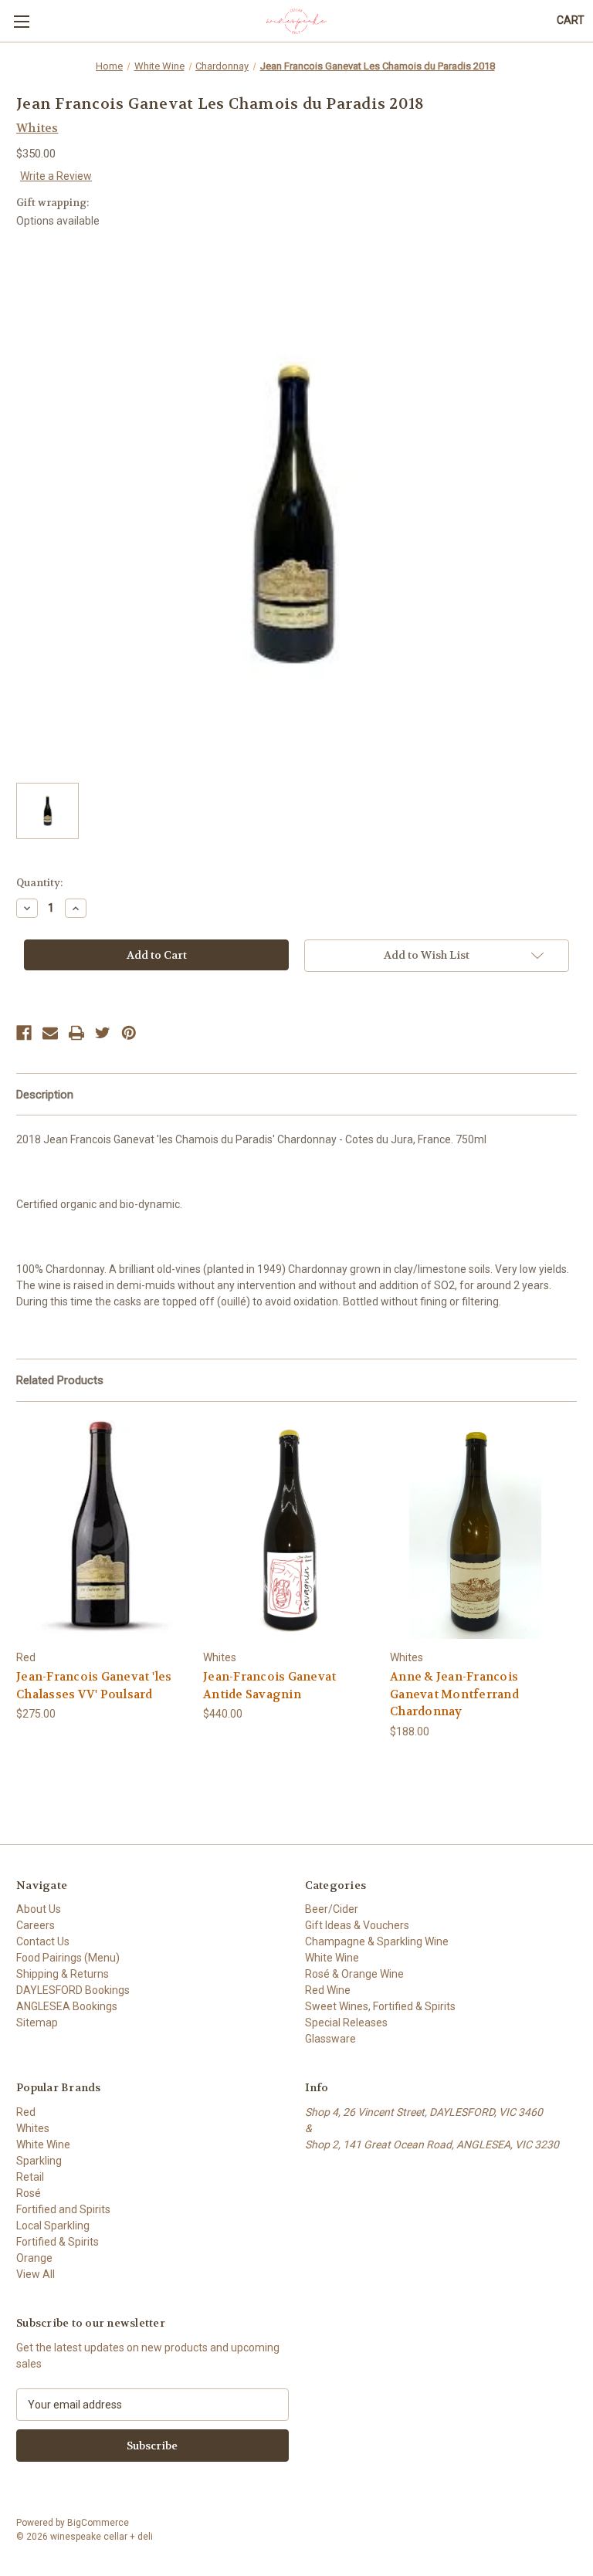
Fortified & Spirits (58, 2242)
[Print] (76, 1033)
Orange (34, 2258)
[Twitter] (103, 1033)
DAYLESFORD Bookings (73, 1990)
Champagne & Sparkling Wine (377, 1941)
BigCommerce (98, 2523)
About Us (39, 1909)
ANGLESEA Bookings (67, 2006)
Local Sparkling (53, 2226)
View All (36, 2274)
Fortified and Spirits (63, 2209)
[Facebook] (24, 1033)
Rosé (29, 2193)
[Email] (50, 1033)
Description (45, 1095)
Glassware (330, 2039)
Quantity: (39, 883)
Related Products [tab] (60, 1380)
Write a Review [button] (56, 176)
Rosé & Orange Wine (354, 1974)
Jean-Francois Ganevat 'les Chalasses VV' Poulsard (94, 1686)
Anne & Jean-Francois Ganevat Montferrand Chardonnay (454, 1694)
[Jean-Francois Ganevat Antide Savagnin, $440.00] (288, 1530)
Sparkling (39, 2161)
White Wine (332, 1958)
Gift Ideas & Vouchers (357, 1925)
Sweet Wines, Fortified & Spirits (380, 2006)
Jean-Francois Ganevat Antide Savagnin (269, 1686)
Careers (36, 1925)
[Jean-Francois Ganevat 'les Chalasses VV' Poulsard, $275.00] (102, 1530)
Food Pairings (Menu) (68, 1958)
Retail (30, 2177)
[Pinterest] (129, 1033)
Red (26, 2112)
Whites (33, 2128)
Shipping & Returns (63, 1974)
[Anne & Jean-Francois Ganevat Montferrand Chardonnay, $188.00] (475, 1530)
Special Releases (346, 2023)
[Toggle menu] (21, 21)
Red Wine (328, 1990)
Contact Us (43, 1941)
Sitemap (37, 2023)
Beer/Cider (332, 1909)
